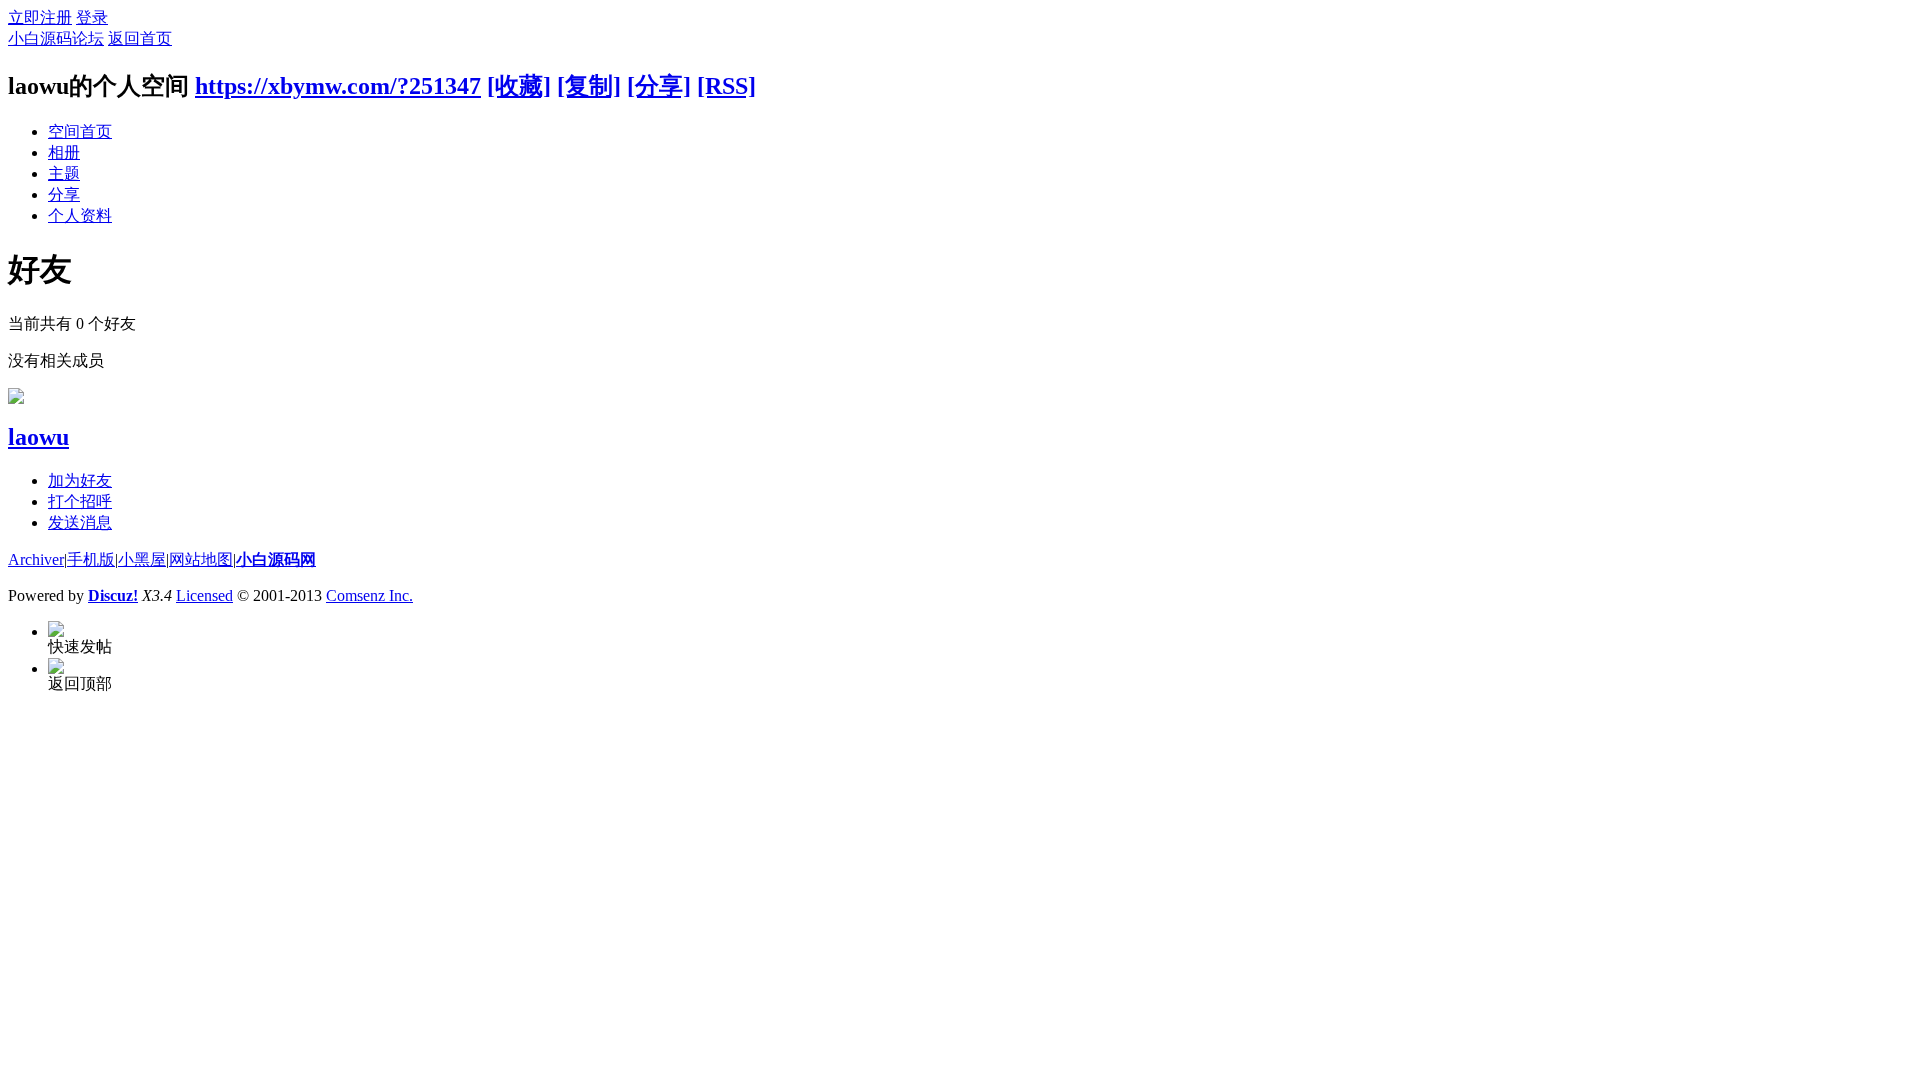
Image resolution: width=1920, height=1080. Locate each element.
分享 (64, 194)
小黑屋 (142, 559)
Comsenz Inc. (369, 595)
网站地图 (201, 559)
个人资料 (80, 215)
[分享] (659, 86)
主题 (64, 173)
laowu (38, 437)
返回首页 (140, 38)
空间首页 (80, 131)
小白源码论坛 (56, 38)
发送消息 (80, 522)
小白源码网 (276, 559)
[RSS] (726, 86)
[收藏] (519, 86)
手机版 (91, 559)
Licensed (204, 595)
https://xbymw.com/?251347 (338, 86)
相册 (64, 152)
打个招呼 (80, 501)
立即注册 (40, 17)
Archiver (36, 559)
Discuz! (113, 595)
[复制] (589, 86)
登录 (92, 17)
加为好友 (80, 480)
